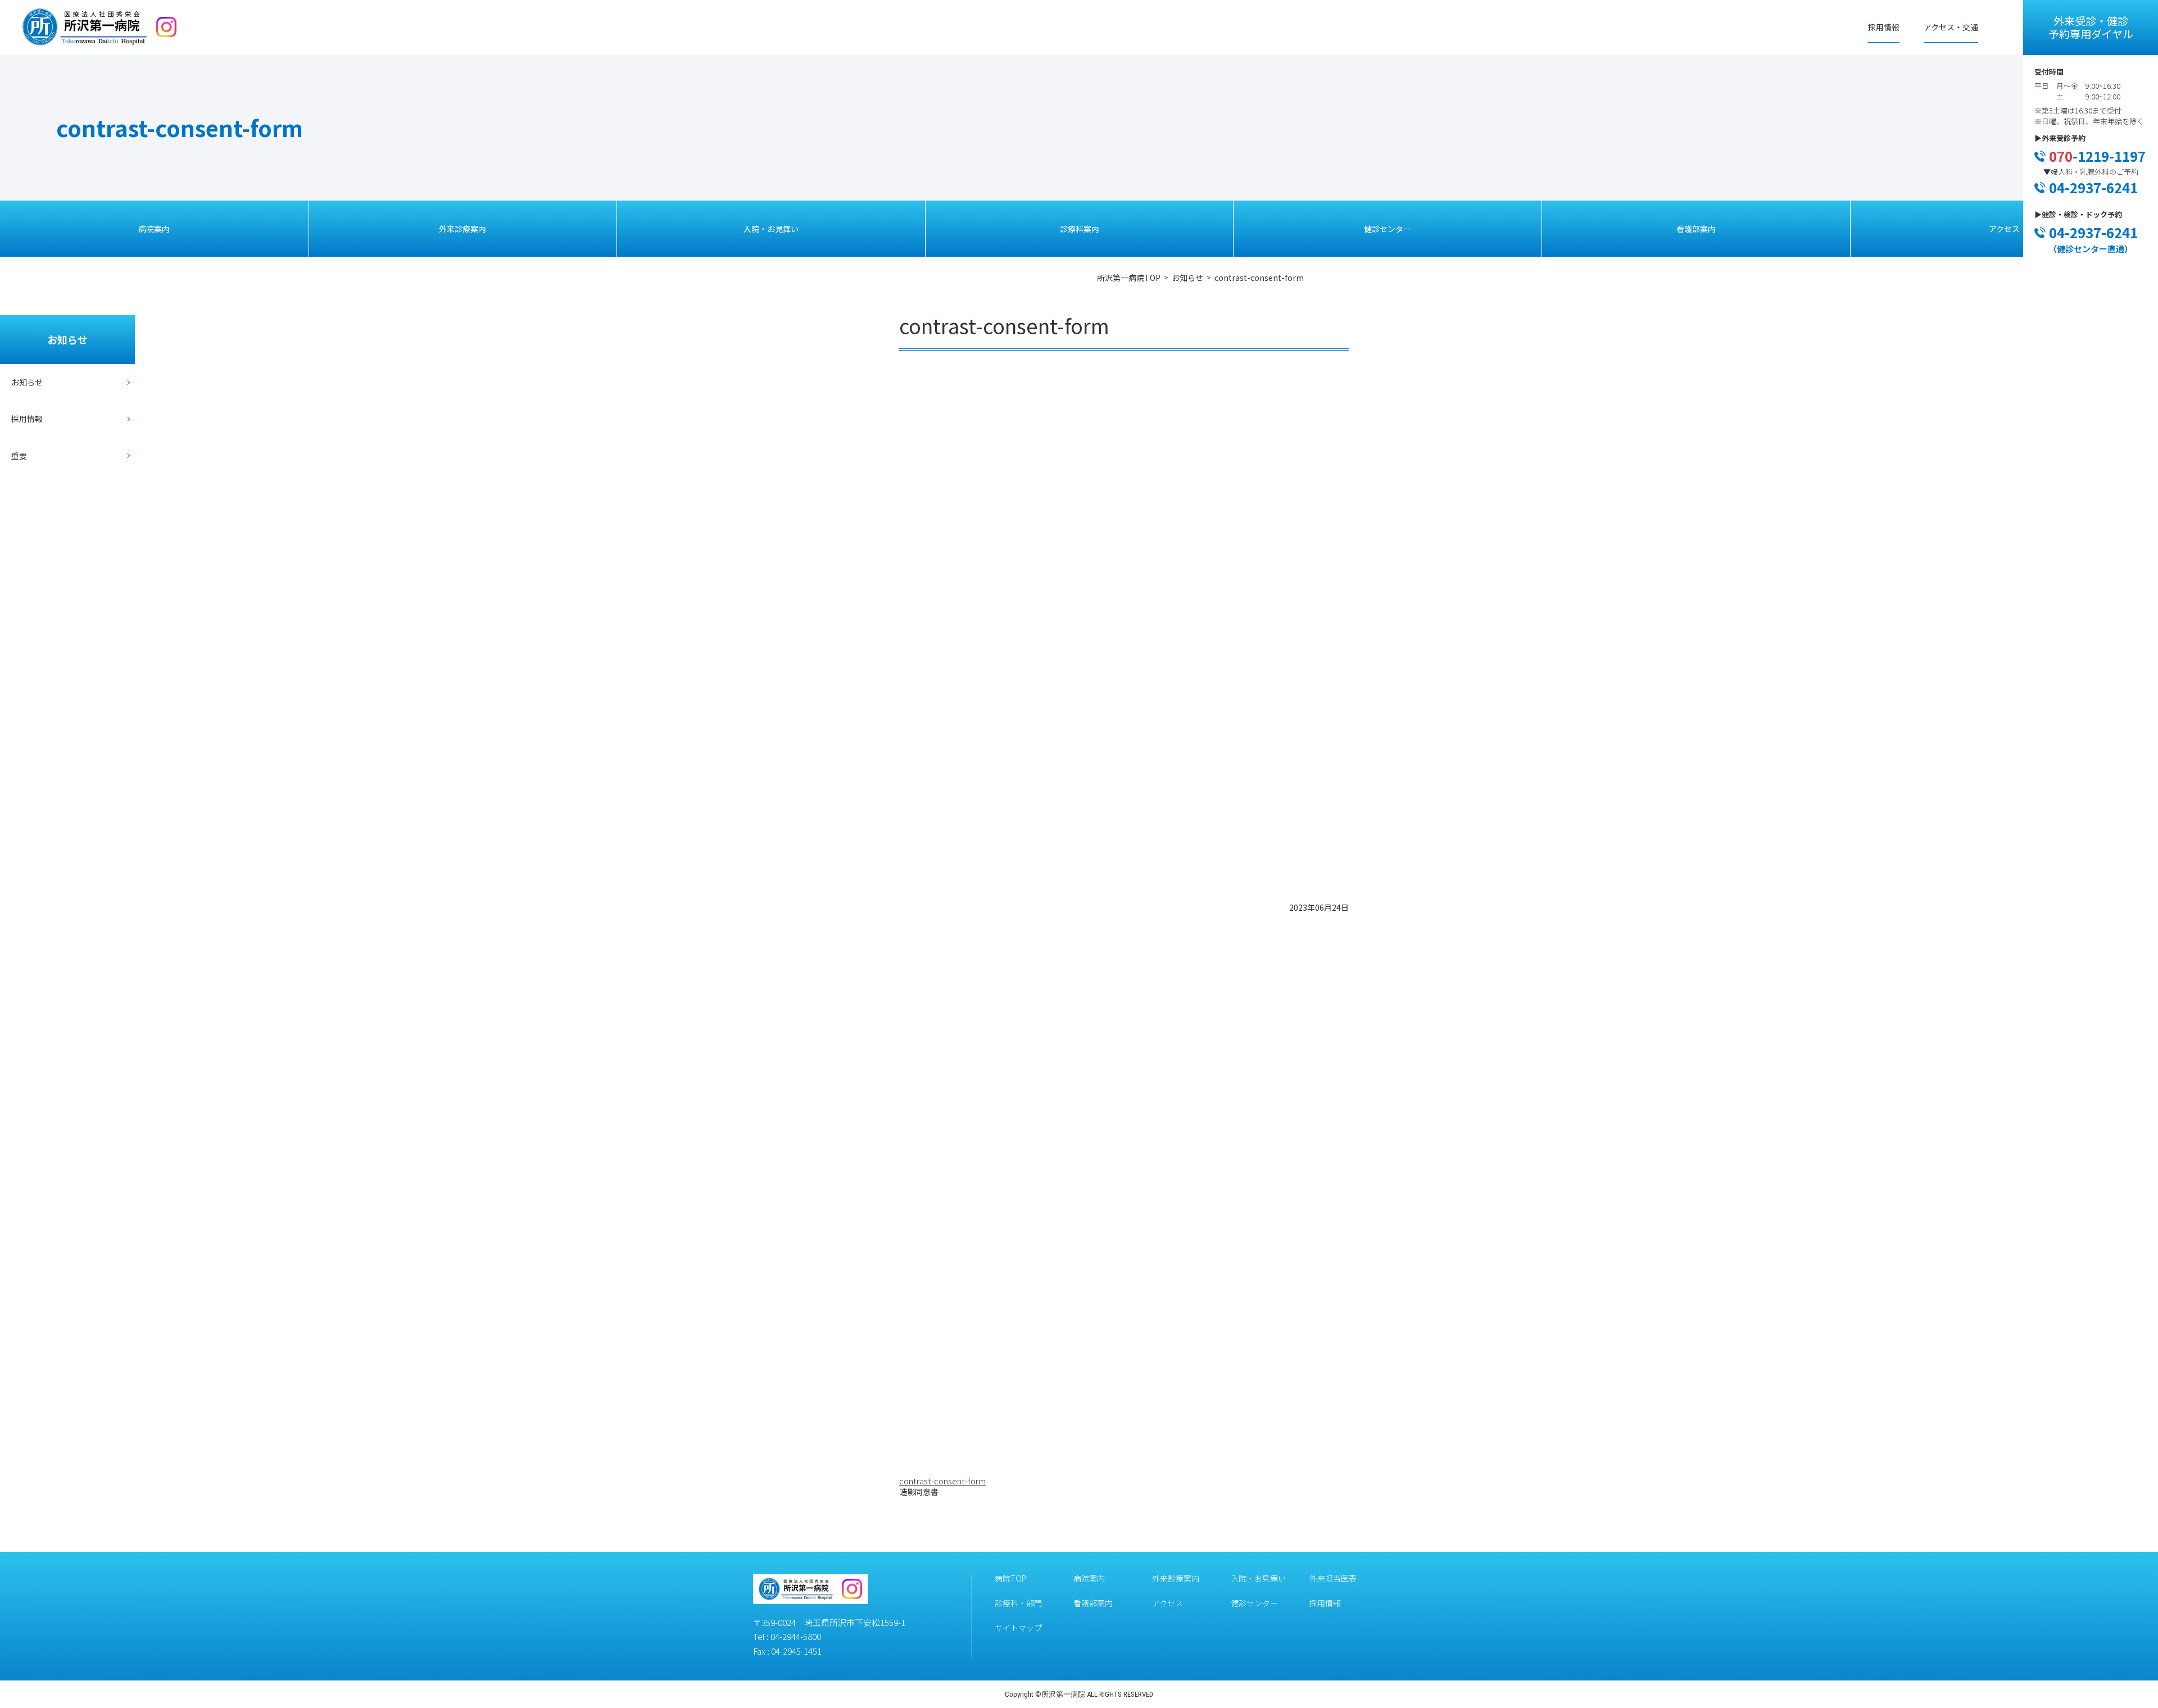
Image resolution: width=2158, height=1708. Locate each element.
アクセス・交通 (1951, 27)
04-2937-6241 (2093, 187)
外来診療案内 (463, 229)
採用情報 (1884, 27)
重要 (19, 456)
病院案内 (154, 229)
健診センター (1388, 229)
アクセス (2004, 229)
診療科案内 (1080, 229)
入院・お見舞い (771, 229)
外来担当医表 (1333, 1578)
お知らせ (1187, 278)
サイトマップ (1018, 1628)
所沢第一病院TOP (1129, 278)
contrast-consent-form (942, 1481)
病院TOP (1010, 1578)
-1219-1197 (2097, 156)
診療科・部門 (1018, 1603)
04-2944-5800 (796, 1636)
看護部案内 (1696, 229)
